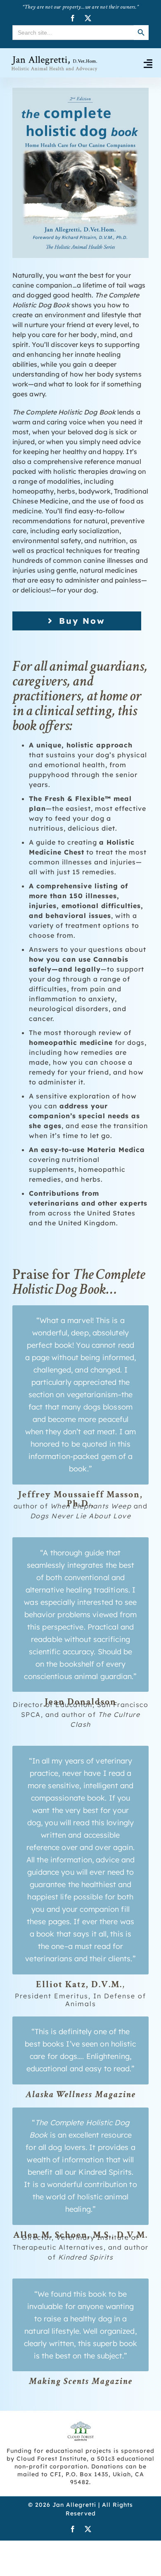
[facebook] (73, 18)
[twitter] (88, 18)
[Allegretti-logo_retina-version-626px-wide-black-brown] (55, 58)
